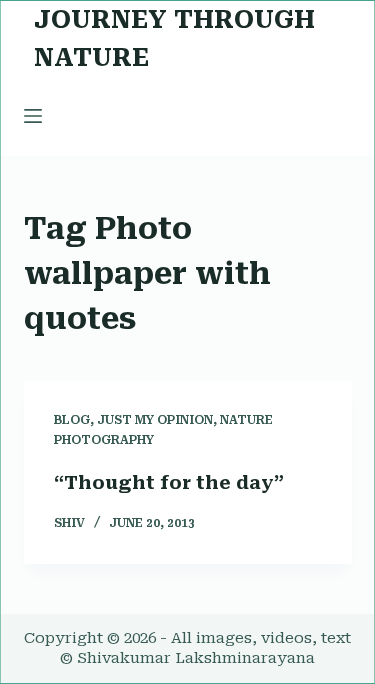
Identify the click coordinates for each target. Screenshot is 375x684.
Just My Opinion (155, 420)
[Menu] (33, 116)
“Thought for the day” (169, 482)
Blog (72, 420)
